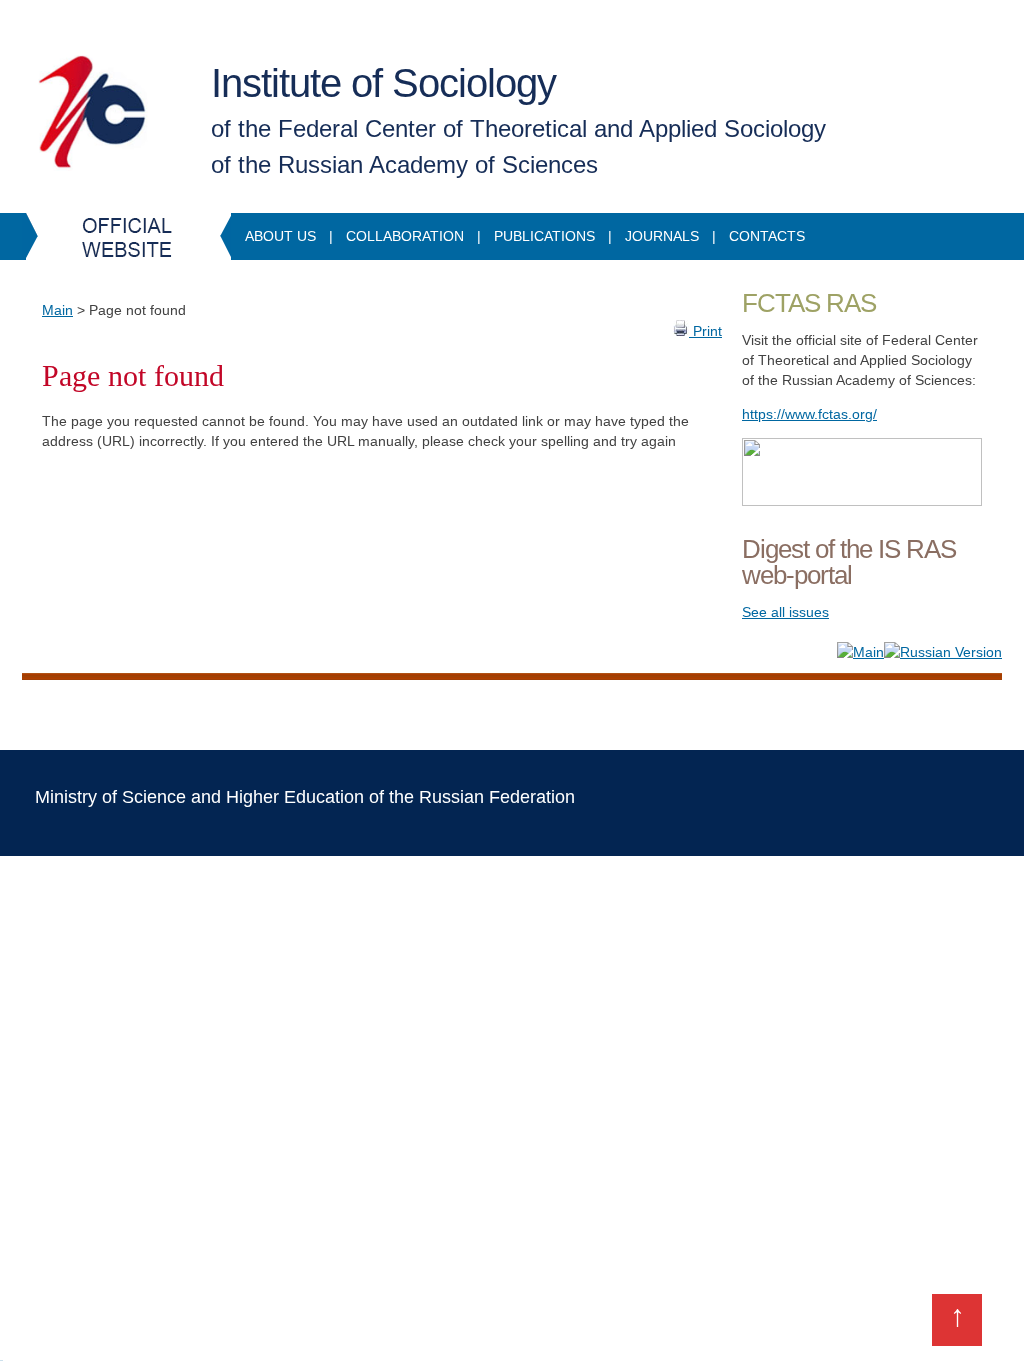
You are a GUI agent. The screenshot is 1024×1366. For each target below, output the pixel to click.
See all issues (785, 612)
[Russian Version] (943, 652)
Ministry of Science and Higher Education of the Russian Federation (305, 797)
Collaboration (405, 236)
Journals (662, 236)
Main (57, 310)
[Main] (860, 652)
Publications (544, 236)
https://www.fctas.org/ (809, 414)
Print (705, 331)
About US (280, 236)
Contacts (767, 236)
